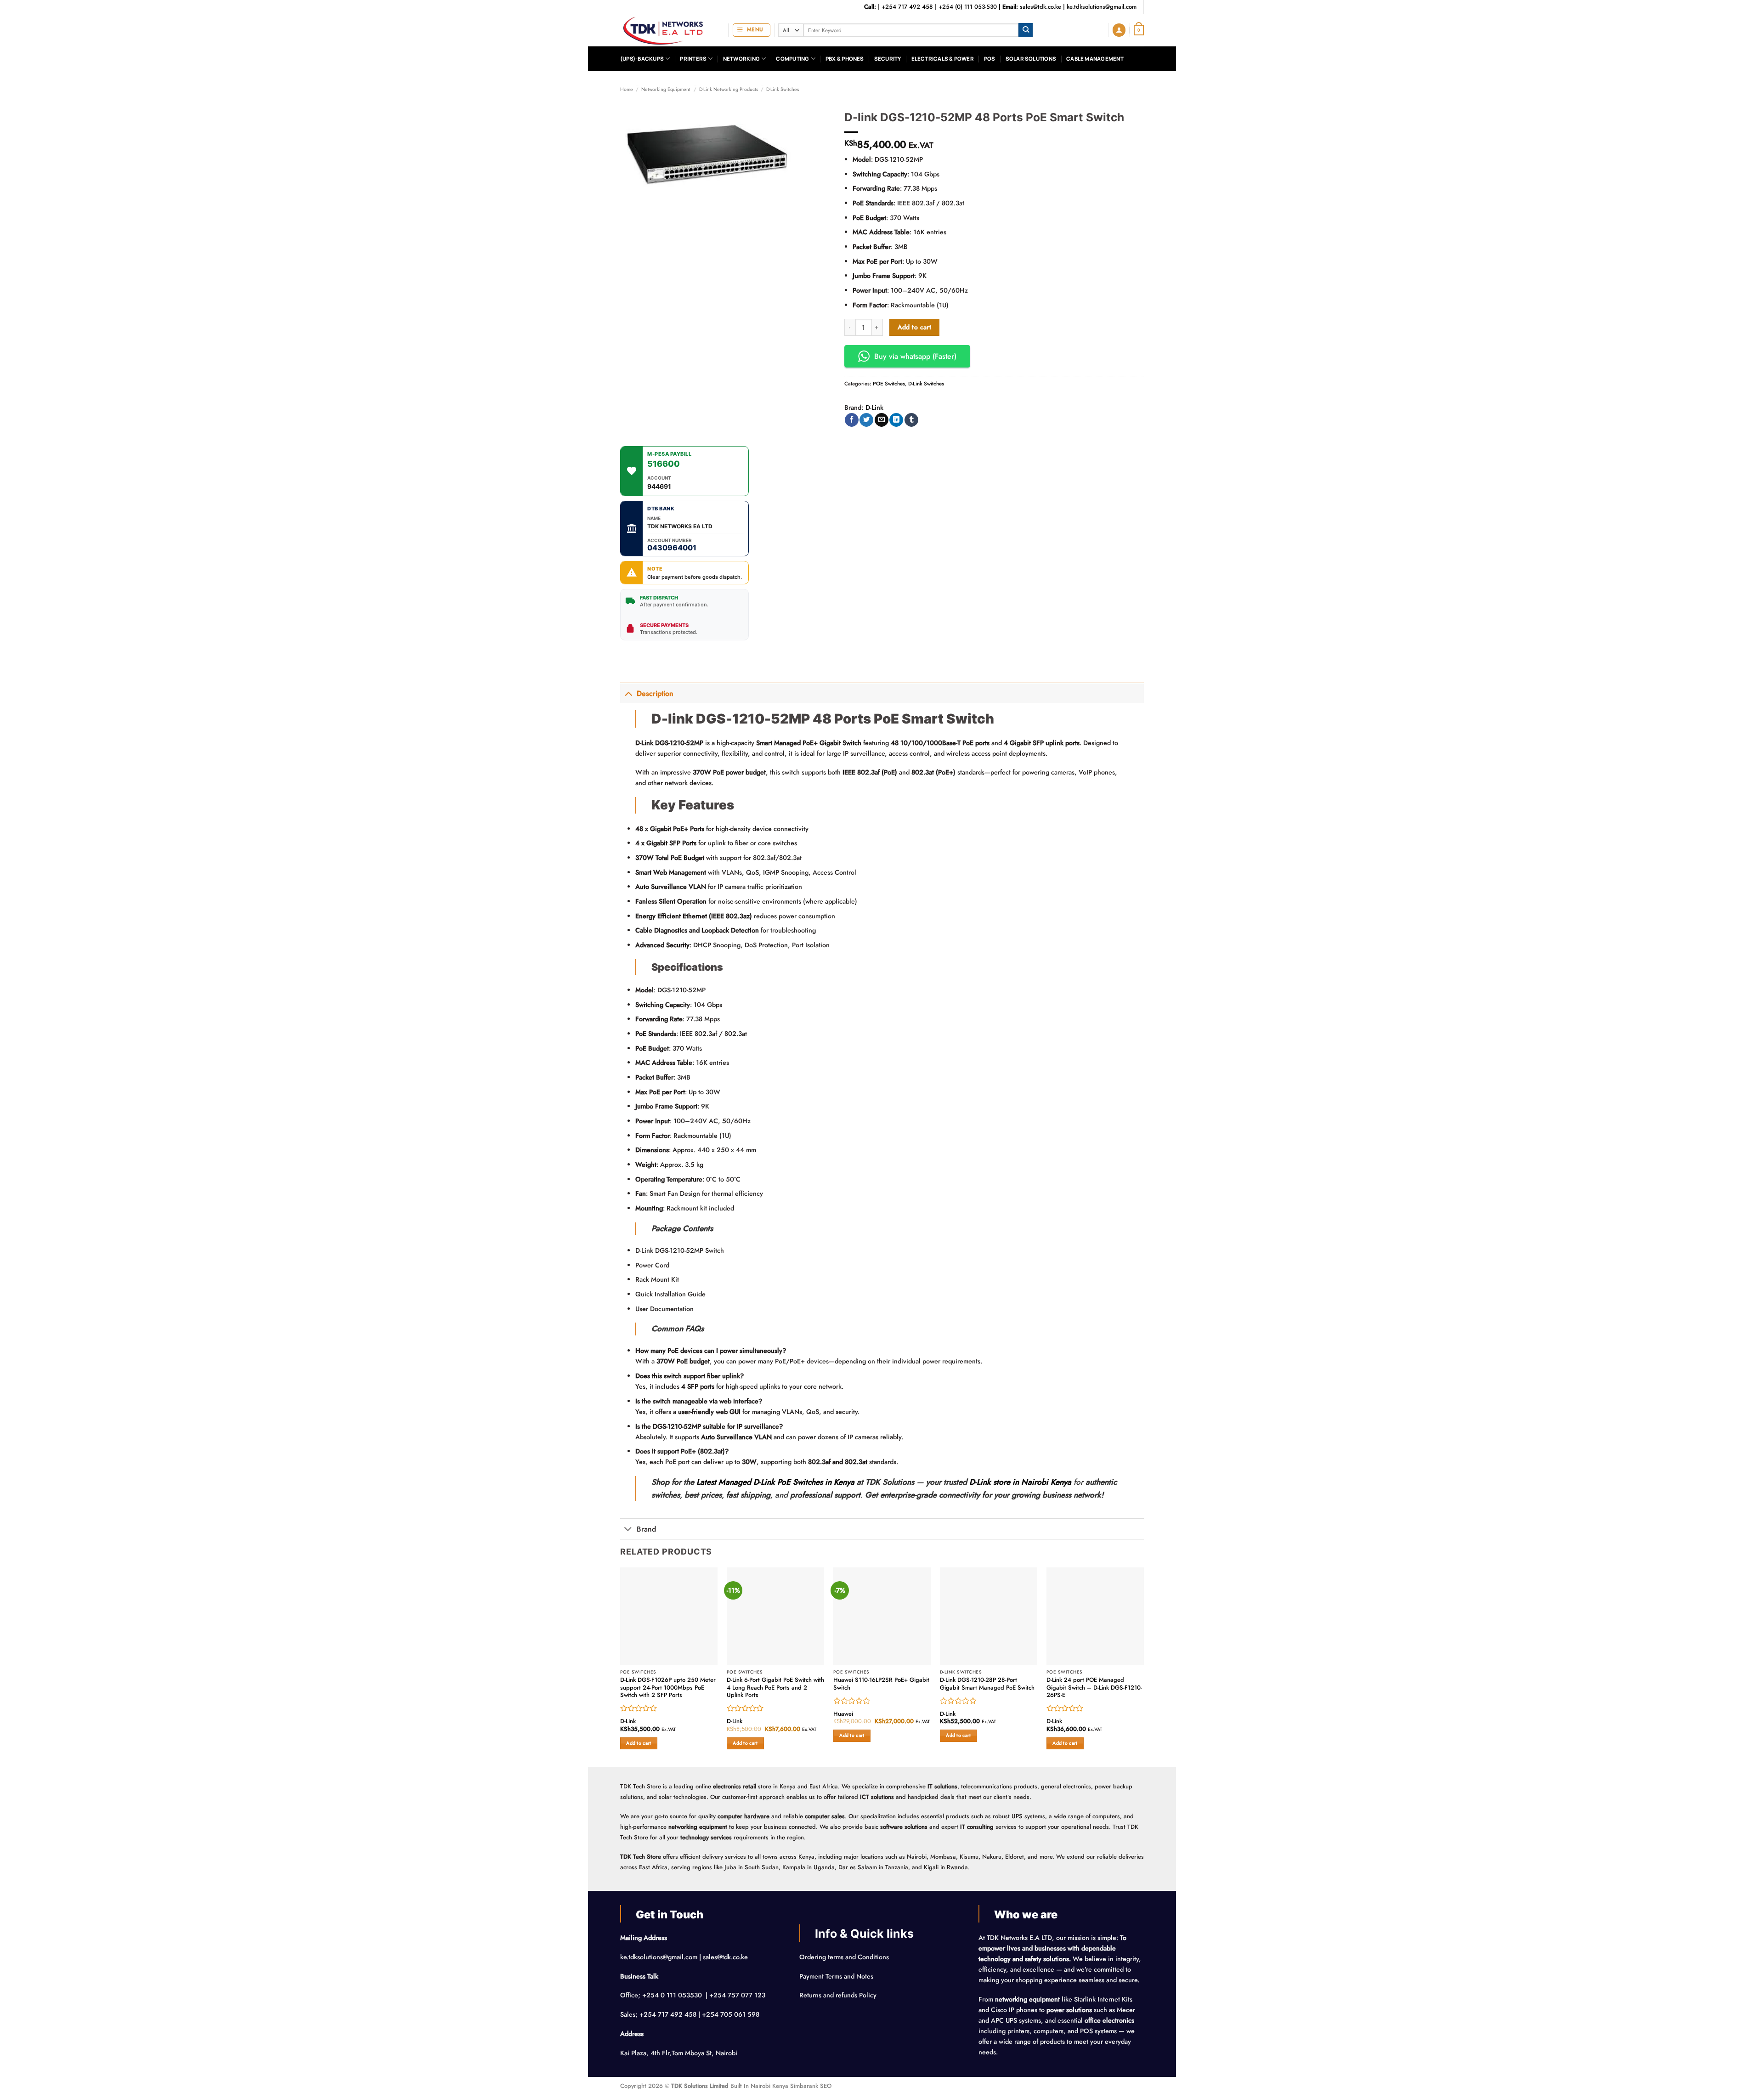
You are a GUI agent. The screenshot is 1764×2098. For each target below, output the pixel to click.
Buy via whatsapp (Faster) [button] (915, 356)
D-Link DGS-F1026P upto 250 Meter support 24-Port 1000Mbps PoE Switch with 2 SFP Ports (668, 1688)
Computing (792, 59)
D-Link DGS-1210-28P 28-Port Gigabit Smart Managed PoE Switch (987, 1684)
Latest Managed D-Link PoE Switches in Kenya (775, 1482)
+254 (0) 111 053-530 (968, 7)
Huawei (843, 1714)
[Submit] (1026, 30)
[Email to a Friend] (882, 420)
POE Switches (889, 384)
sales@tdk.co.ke (1040, 7)
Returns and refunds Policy (838, 1995)
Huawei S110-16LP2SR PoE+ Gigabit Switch (881, 1684)
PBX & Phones (845, 59)
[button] (752, 30)
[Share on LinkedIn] (896, 420)
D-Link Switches (783, 89)
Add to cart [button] (639, 1743)
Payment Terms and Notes (837, 1976)
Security (888, 59)
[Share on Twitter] (866, 420)
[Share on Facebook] (852, 420)
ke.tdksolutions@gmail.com (1102, 7)
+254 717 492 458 (907, 7)
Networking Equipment (666, 89)
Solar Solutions (1031, 59)
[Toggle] (628, 693)
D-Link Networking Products (729, 89)
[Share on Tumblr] (911, 420)
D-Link (874, 407)
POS (990, 59)
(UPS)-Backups (642, 59)
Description (655, 693)
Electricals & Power (943, 59)
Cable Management (1095, 59)
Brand (646, 1529)
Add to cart (915, 327)
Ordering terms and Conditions (845, 1957)
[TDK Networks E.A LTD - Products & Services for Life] (667, 30)
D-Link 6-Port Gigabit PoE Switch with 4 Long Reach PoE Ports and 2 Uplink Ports (775, 1688)
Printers (693, 59)
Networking (741, 59)
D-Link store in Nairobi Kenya (1020, 1482)
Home (627, 89)
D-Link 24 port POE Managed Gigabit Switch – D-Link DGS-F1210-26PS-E (1094, 1688)
